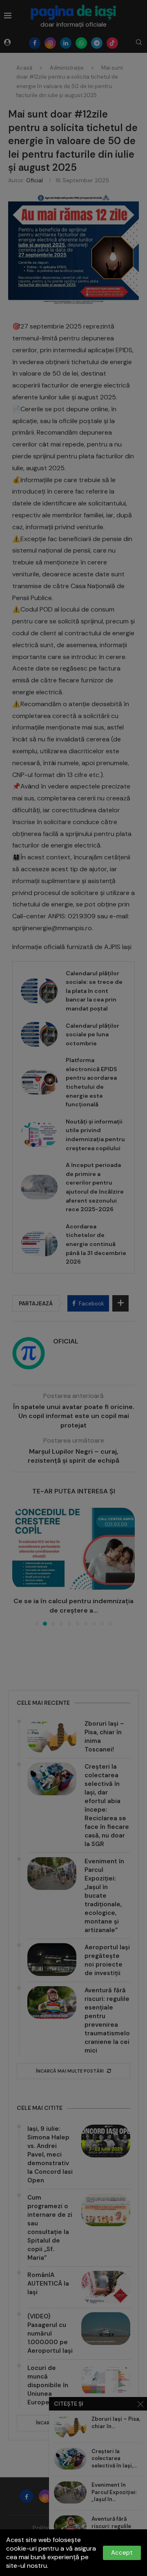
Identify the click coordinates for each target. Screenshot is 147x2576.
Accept (122, 2553)
